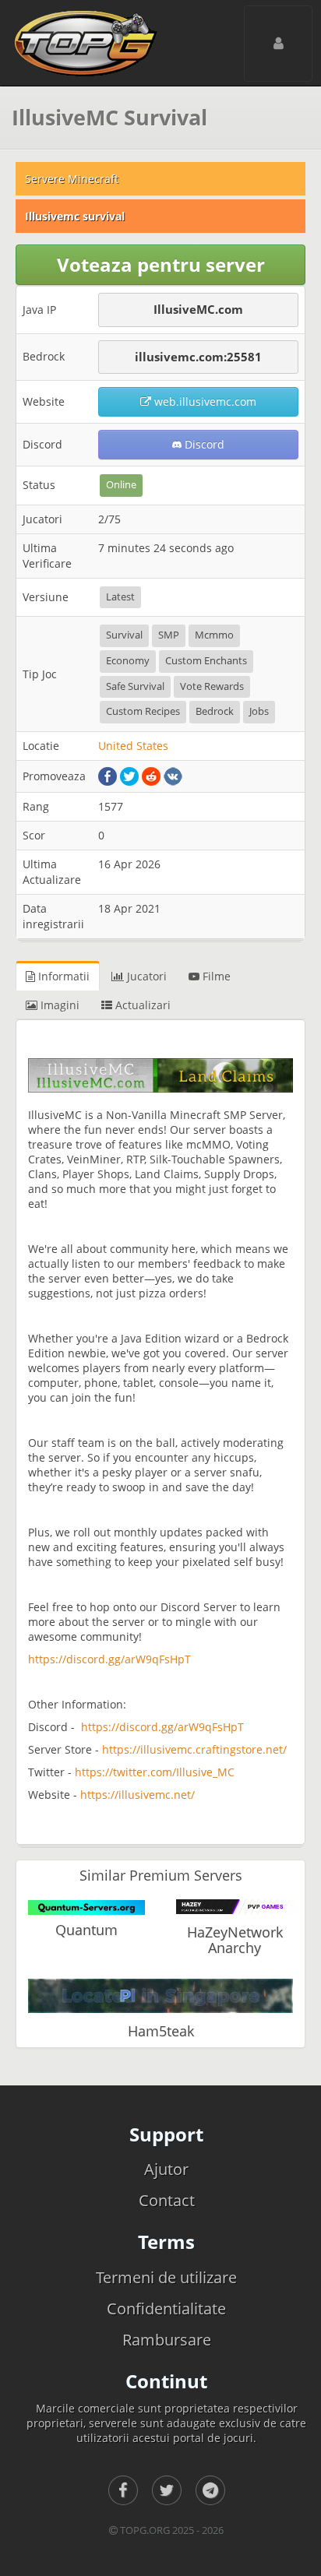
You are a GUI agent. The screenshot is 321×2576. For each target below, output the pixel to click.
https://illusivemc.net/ (138, 1795)
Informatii (62, 976)
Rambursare (167, 2340)
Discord (203, 444)
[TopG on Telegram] (210, 2490)
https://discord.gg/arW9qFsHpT (109, 1659)
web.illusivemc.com (204, 401)
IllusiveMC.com (198, 309)
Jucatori (145, 976)
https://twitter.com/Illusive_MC (155, 1772)
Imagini (58, 1005)
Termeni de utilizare (166, 2277)
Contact (167, 2200)
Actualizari (141, 1005)
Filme (215, 976)
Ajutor (166, 2169)
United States (133, 746)
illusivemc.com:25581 (198, 357)
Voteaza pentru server (161, 264)
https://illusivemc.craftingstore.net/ (194, 1749)
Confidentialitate (166, 2309)
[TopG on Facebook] (123, 2490)
